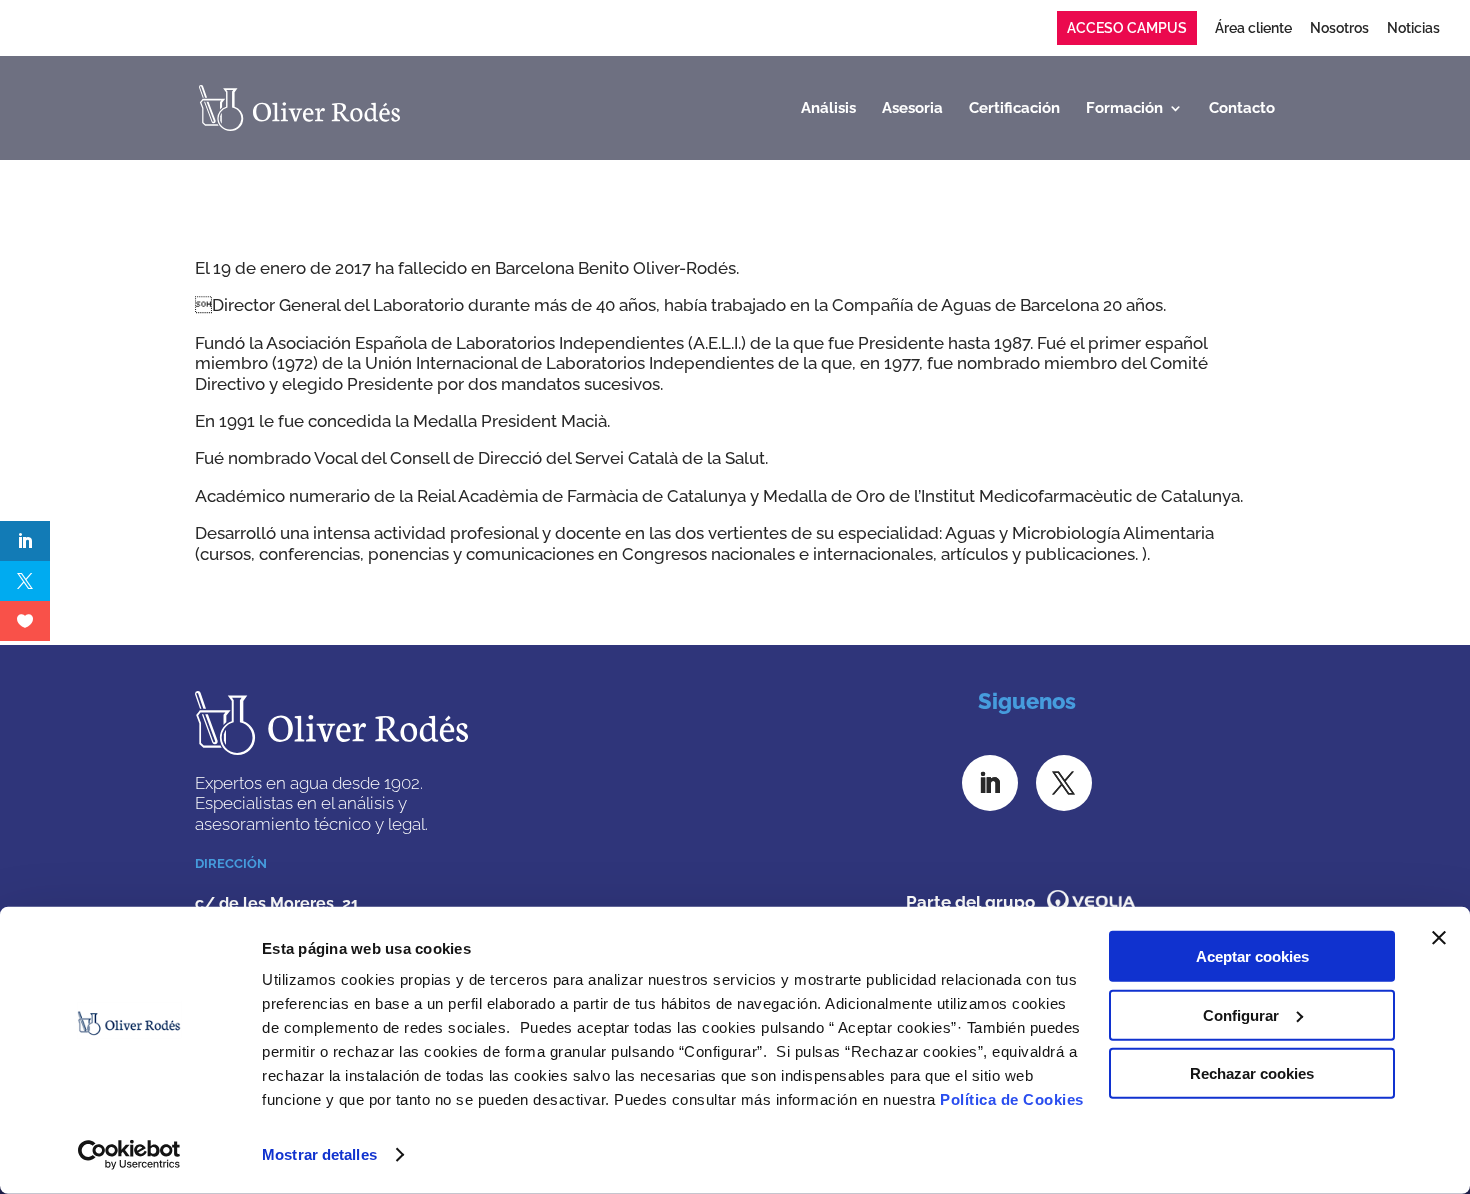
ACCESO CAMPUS (1127, 28)
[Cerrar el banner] (1439, 938)
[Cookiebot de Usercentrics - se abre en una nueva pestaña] (129, 1155)
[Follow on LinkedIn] (990, 783)
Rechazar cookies (1252, 1073)
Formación (1124, 109)
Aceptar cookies (1252, 956)
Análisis (828, 109)
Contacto (1242, 109)
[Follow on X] (1064, 783)
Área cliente (1253, 28)
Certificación (1014, 109)
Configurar (1241, 1014)
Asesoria (912, 109)
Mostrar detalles (319, 1154)
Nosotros (1339, 28)
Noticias (1413, 28)
